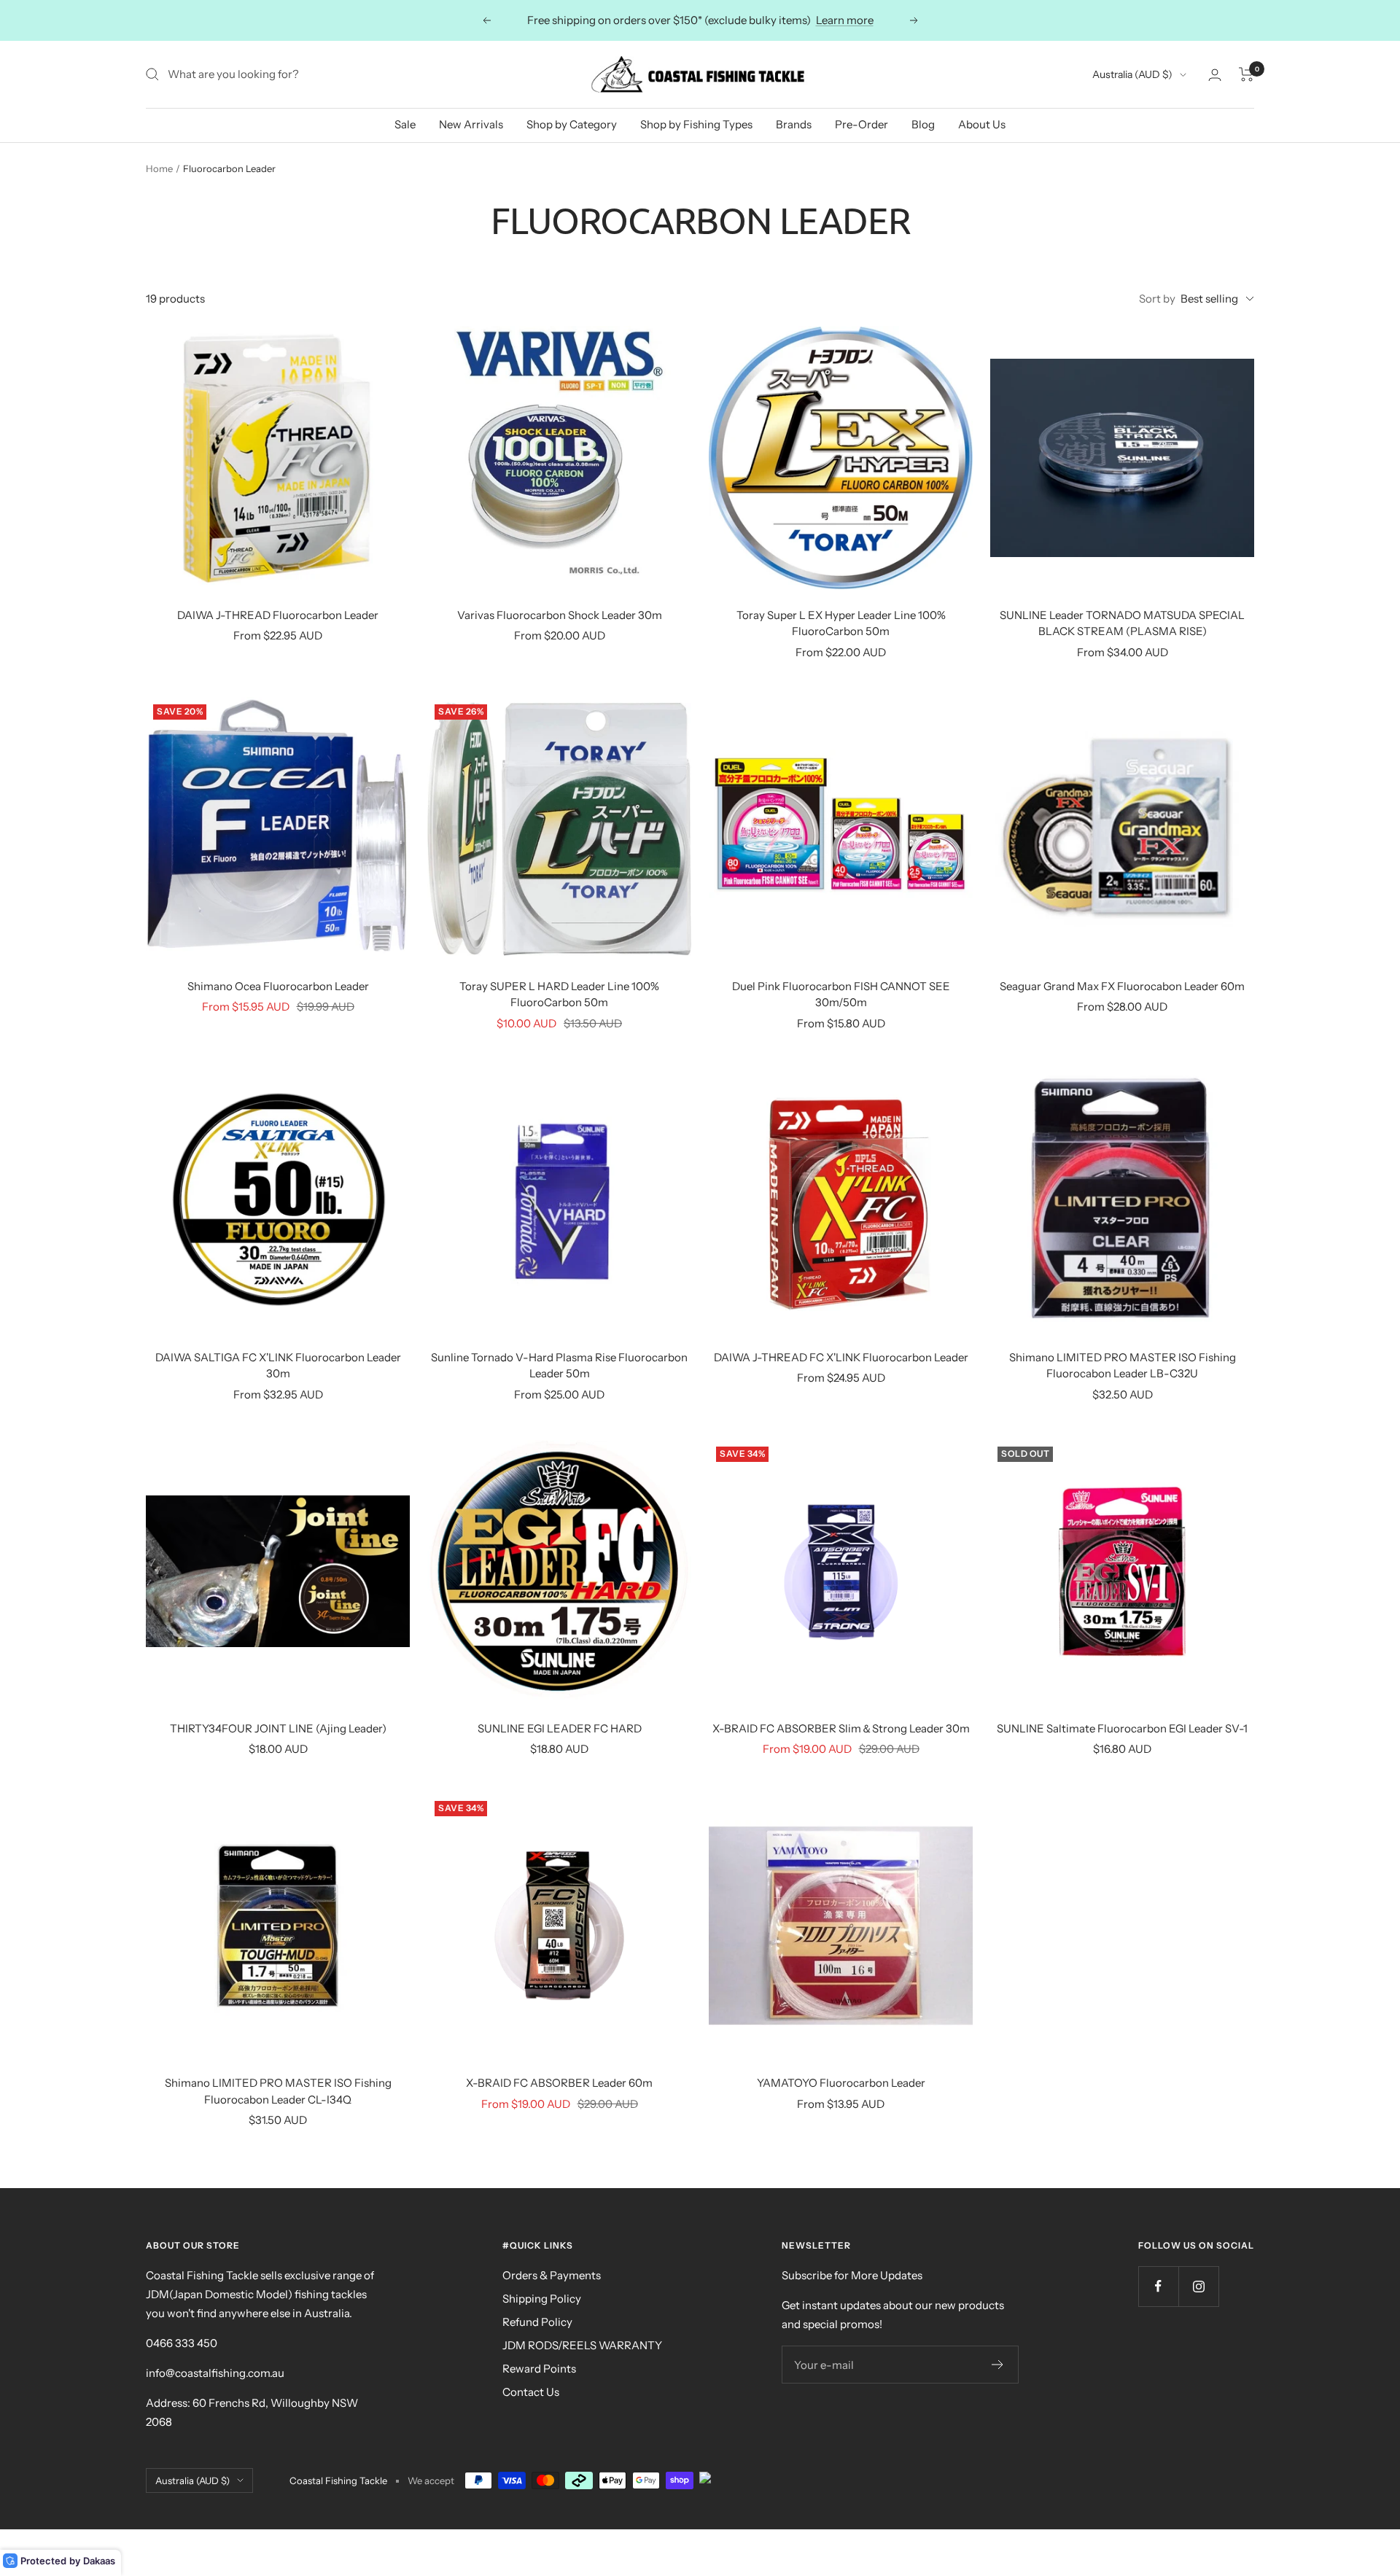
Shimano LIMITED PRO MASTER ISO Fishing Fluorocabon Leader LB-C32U (1123, 1366)
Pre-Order (862, 124)
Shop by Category (572, 124)
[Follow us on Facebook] (1158, 2286)
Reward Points (539, 2369)
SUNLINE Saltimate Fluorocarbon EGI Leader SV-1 (1122, 1728)
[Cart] (1247, 74)
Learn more (845, 20)
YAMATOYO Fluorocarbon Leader (841, 2083)
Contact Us (531, 2392)
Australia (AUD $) (1132, 74)
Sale (405, 124)
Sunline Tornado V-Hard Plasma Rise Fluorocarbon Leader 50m (559, 1366)
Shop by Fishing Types (696, 124)
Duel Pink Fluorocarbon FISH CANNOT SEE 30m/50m (841, 995)
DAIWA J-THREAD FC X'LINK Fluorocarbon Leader (841, 1357)
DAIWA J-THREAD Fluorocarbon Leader (278, 615)
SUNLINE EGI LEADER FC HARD (560, 1728)
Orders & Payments (552, 2275)
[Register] (998, 2365)
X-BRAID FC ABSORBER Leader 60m (559, 2083)
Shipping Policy (542, 2299)
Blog (923, 124)
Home (159, 168)
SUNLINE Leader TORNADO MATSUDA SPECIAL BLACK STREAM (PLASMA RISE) (1122, 623)
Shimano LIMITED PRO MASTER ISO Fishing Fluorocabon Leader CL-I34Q (278, 2091)
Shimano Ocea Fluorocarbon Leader (278, 986)
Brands (794, 124)
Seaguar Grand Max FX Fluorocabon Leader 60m (1122, 986)
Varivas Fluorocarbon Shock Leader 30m (560, 615)
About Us (982, 124)
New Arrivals (471, 124)
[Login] (1215, 75)
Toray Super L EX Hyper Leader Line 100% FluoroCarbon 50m (841, 623)
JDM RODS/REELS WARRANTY (582, 2345)
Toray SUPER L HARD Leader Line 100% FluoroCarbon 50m (559, 995)
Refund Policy (537, 2322)
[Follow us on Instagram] (1198, 2286)
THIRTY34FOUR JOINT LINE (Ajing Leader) (278, 1728)
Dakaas (99, 2561)
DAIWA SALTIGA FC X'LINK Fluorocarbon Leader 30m (278, 1366)
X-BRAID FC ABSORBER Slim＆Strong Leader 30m (841, 1728)
